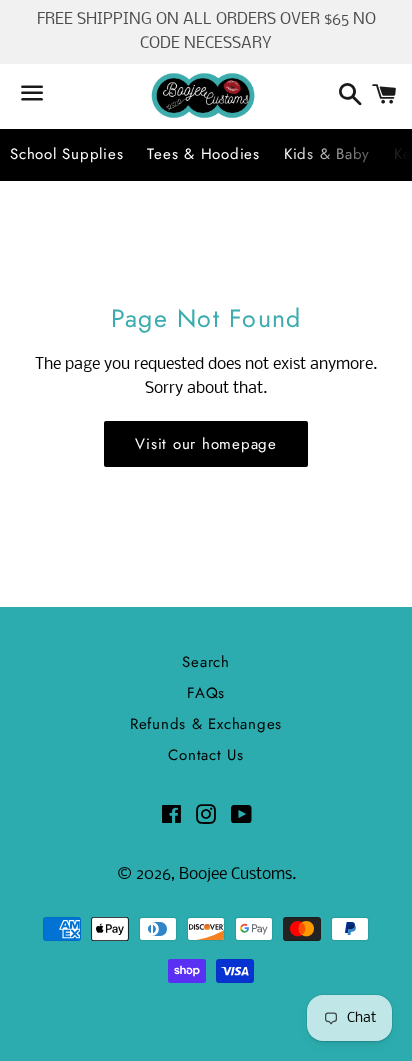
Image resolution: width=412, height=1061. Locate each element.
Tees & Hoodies (203, 154)
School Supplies (66, 154)
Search (206, 662)
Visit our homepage (206, 444)
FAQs (206, 693)
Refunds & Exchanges (206, 724)
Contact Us (206, 755)
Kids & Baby (327, 154)
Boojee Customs (235, 874)
